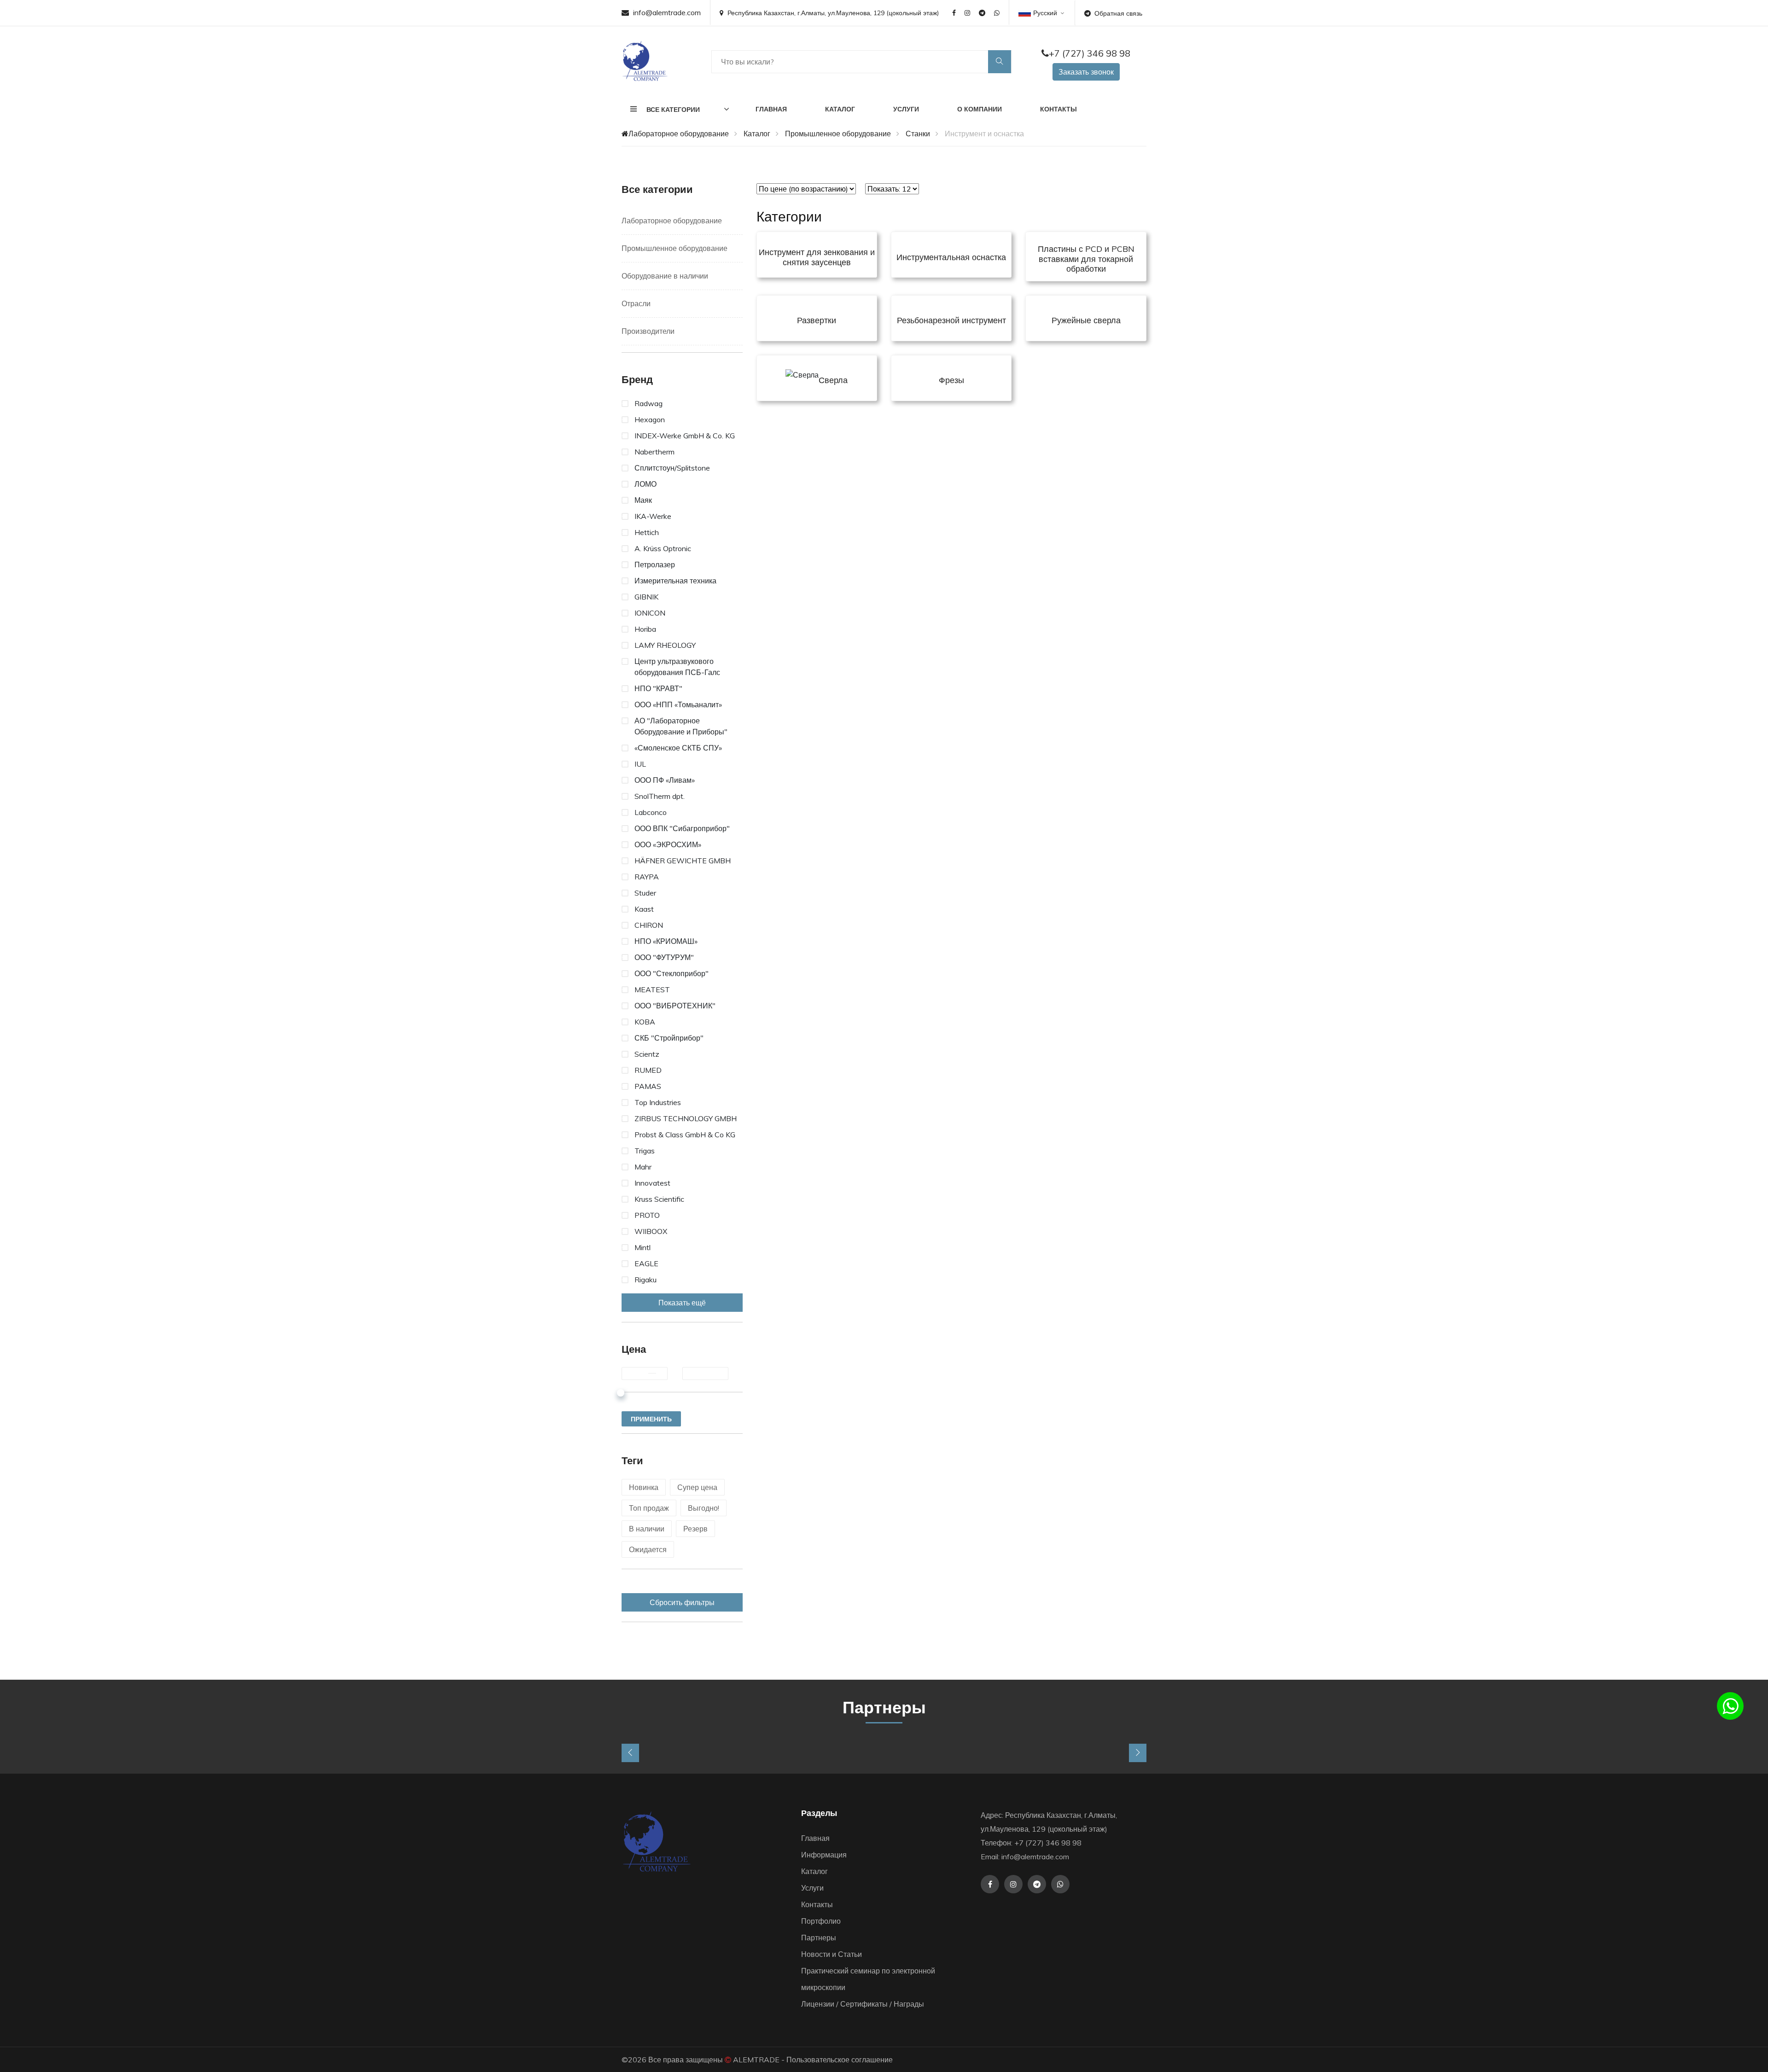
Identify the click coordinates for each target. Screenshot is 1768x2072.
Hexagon (650, 419)
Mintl (643, 1247)
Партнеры (819, 1938)
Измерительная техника (675, 581)
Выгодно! (704, 1508)
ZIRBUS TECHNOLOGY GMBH (686, 1118)
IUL (640, 764)
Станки (918, 134)
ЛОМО (646, 484)
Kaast (644, 909)
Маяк (643, 500)
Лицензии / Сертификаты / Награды (863, 2004)
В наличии (647, 1529)
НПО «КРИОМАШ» (666, 941)
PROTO (647, 1215)
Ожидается (648, 1549)
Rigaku (646, 1280)
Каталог (840, 109)
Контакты (1058, 109)
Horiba (645, 629)
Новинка (644, 1487)
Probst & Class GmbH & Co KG (685, 1135)
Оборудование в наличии (665, 276)
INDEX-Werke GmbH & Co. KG (685, 436)
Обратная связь (1118, 13)
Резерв (695, 1529)
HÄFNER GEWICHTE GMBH (683, 861)
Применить (651, 1419)
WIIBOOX (651, 1231)
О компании (980, 109)
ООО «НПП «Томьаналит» (678, 704)
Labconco (651, 812)
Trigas (645, 1151)
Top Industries (658, 1102)
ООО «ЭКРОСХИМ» (668, 844)
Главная (771, 109)
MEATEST (652, 989)
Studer (645, 893)
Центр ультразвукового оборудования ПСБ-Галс (677, 667)
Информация (824, 1855)
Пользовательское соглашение (840, 2060)
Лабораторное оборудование (679, 134)
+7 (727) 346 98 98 (1090, 53)
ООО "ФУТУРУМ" (664, 957)
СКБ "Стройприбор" (669, 1038)
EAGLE (646, 1263)
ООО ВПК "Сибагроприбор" (682, 828)
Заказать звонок (1086, 72)
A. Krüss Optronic (663, 548)
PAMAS (648, 1086)
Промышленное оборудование (838, 134)
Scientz (647, 1054)
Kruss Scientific (659, 1199)
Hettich (647, 532)
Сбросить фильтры (682, 1602)
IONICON (650, 613)
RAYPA (647, 877)
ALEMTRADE (756, 2060)
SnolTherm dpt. (660, 796)
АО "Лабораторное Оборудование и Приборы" (681, 726)
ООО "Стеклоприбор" (672, 973)
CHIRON (649, 925)
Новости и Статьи (832, 1954)
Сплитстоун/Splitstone (672, 468)
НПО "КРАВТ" (658, 688)
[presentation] (630, 1753)
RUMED (648, 1070)
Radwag (648, 403)
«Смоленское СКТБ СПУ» (678, 748)
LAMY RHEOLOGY (665, 645)
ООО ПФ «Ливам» (665, 780)
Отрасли (636, 303)
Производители (648, 331)
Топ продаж (649, 1508)
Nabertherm (654, 452)
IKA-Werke (653, 516)
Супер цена (697, 1487)
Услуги (906, 109)
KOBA (645, 1022)
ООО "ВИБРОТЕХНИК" (675, 1006)
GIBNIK (646, 597)
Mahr (643, 1167)
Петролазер (655, 565)
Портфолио (821, 1921)
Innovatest (652, 1183)
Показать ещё (682, 1303)
